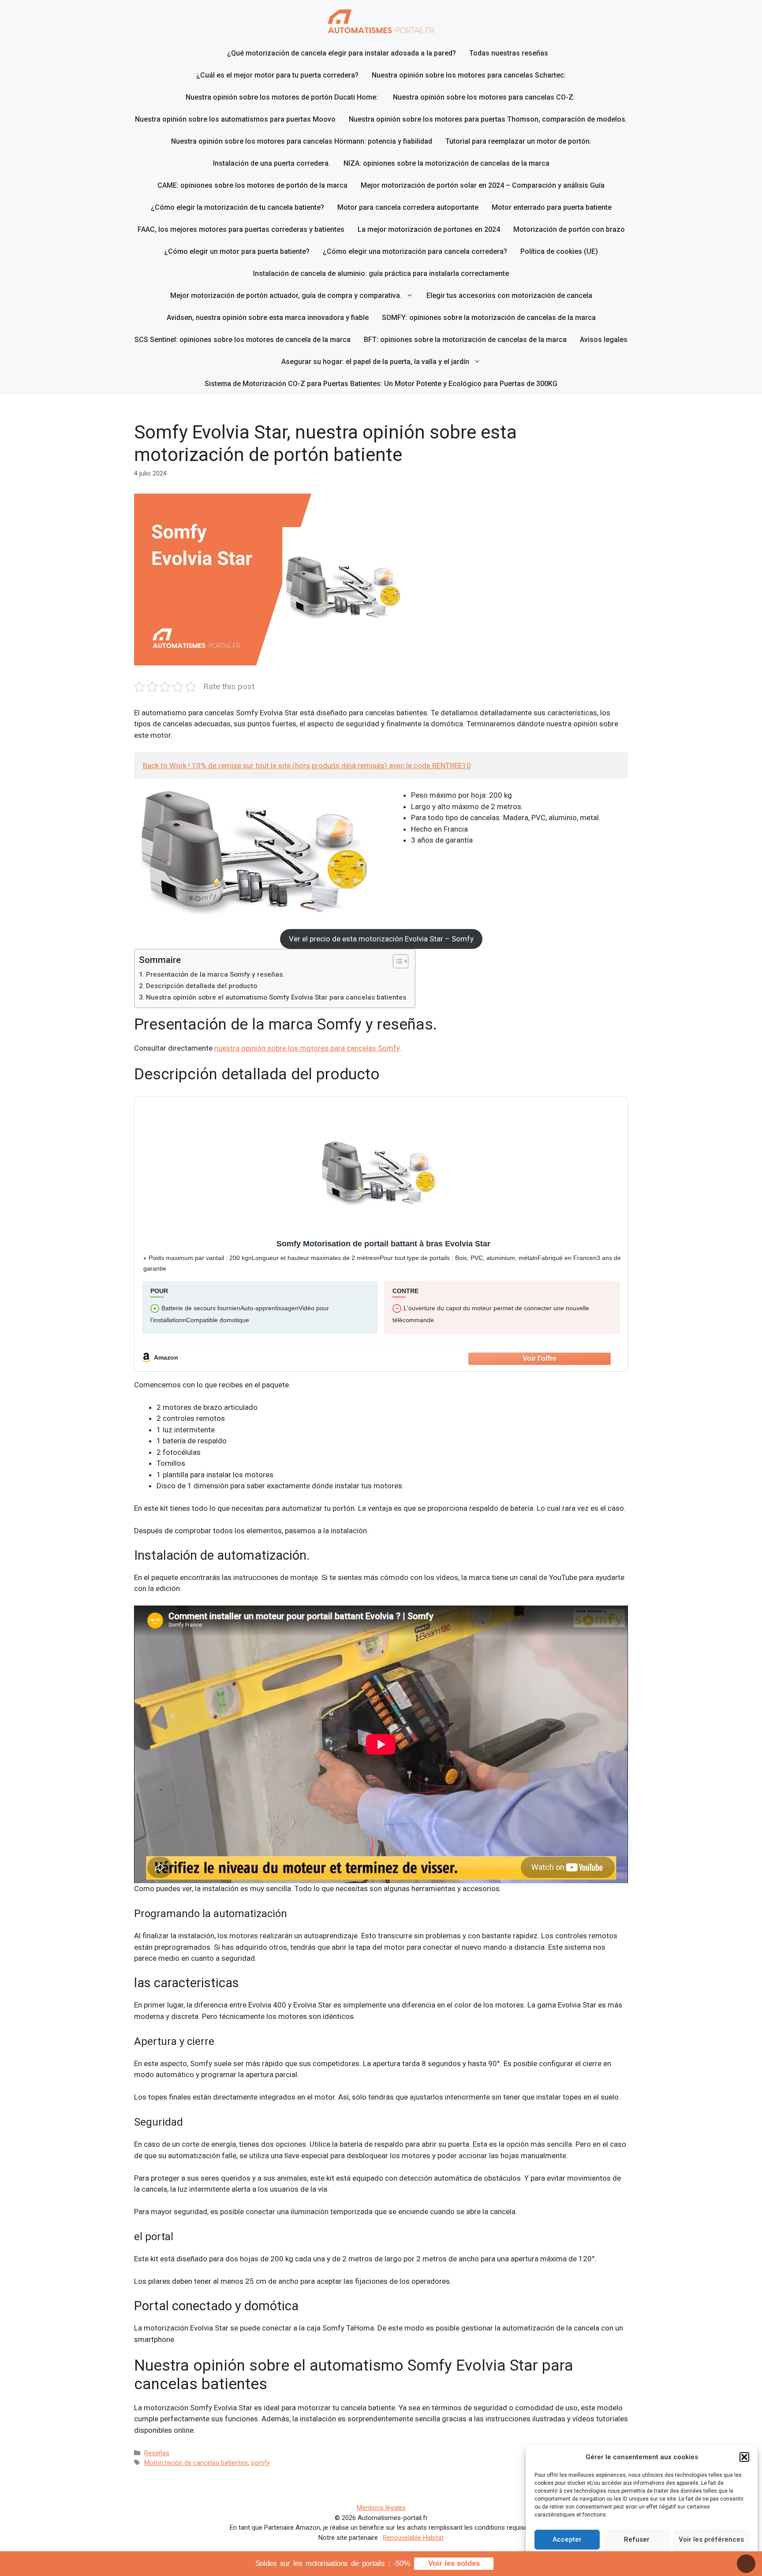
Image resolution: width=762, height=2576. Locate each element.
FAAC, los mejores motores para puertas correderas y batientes (241, 229)
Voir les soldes (454, 2563)
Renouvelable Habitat (413, 2538)
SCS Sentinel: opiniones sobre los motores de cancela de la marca (243, 340)
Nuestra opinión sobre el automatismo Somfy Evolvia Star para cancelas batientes (276, 997)
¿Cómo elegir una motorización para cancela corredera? (415, 251)
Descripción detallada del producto (202, 986)
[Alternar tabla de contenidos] (396, 961)
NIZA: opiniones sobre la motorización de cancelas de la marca (446, 163)
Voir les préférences (711, 2539)
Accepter (567, 2539)
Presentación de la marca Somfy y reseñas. (215, 974)
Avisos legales (604, 340)
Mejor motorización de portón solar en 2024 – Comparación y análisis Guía (483, 185)
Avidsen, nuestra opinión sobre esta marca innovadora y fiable (268, 318)
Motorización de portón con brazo (569, 229)
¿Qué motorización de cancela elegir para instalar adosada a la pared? (342, 53)
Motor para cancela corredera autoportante (408, 207)
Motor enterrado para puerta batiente (552, 207)
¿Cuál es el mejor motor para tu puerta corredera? (277, 75)
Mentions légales (381, 2508)
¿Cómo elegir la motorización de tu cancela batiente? (237, 207)
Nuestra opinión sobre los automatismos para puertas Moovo (235, 119)
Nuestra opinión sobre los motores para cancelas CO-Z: (485, 97)
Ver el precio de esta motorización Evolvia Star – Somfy (381, 939)
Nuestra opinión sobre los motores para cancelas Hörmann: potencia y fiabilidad (302, 141)
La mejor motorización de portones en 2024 (429, 229)
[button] (744, 2457)
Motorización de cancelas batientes (196, 2463)
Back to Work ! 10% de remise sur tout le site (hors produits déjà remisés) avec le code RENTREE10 (307, 766)
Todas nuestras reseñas (509, 53)
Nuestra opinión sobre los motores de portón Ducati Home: (283, 97)
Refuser (637, 2539)
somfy (260, 2463)
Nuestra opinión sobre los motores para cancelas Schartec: (469, 75)
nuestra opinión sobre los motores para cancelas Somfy (307, 1048)
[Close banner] (746, 2564)
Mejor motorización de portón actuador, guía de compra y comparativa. (286, 296)
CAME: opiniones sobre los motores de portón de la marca (252, 185)
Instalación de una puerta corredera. (272, 163)
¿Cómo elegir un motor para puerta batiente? (237, 251)
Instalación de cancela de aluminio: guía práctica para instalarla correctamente (381, 273)
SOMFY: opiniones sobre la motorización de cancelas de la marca (489, 318)
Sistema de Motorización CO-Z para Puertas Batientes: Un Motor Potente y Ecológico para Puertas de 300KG (381, 384)
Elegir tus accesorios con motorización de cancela (509, 296)
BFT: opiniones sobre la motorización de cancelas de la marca (465, 340)
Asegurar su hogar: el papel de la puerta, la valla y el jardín (375, 362)
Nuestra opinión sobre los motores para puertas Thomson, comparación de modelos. (488, 119)
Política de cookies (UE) (559, 251)
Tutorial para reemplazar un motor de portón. (518, 141)
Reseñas (157, 2453)
